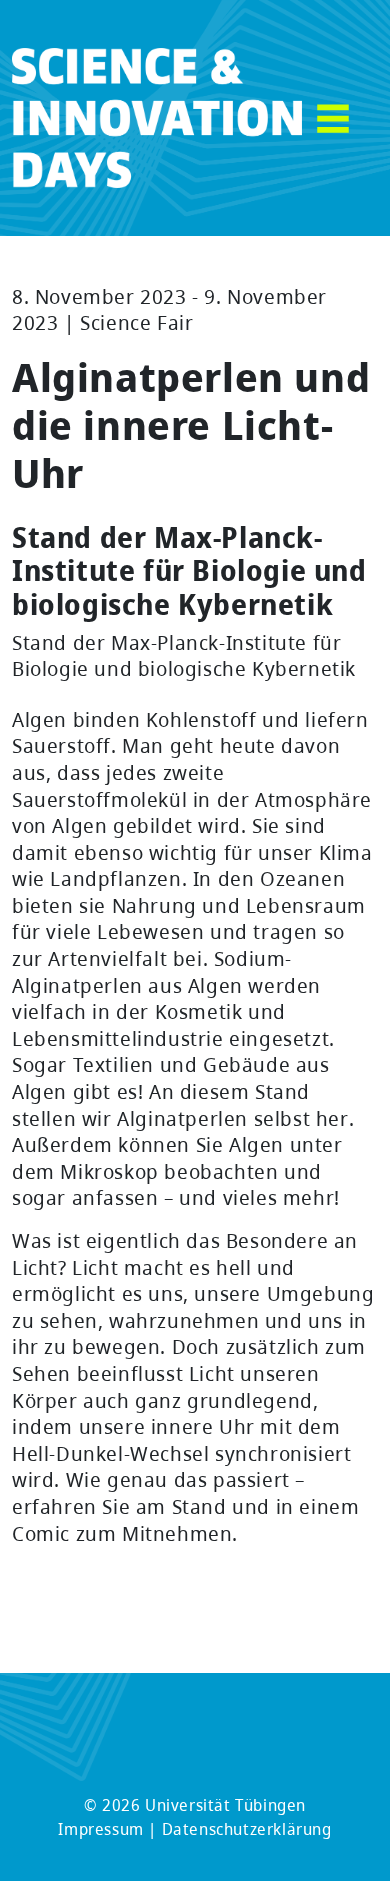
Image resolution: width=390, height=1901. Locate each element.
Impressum (100, 1829)
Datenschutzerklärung (247, 1829)
